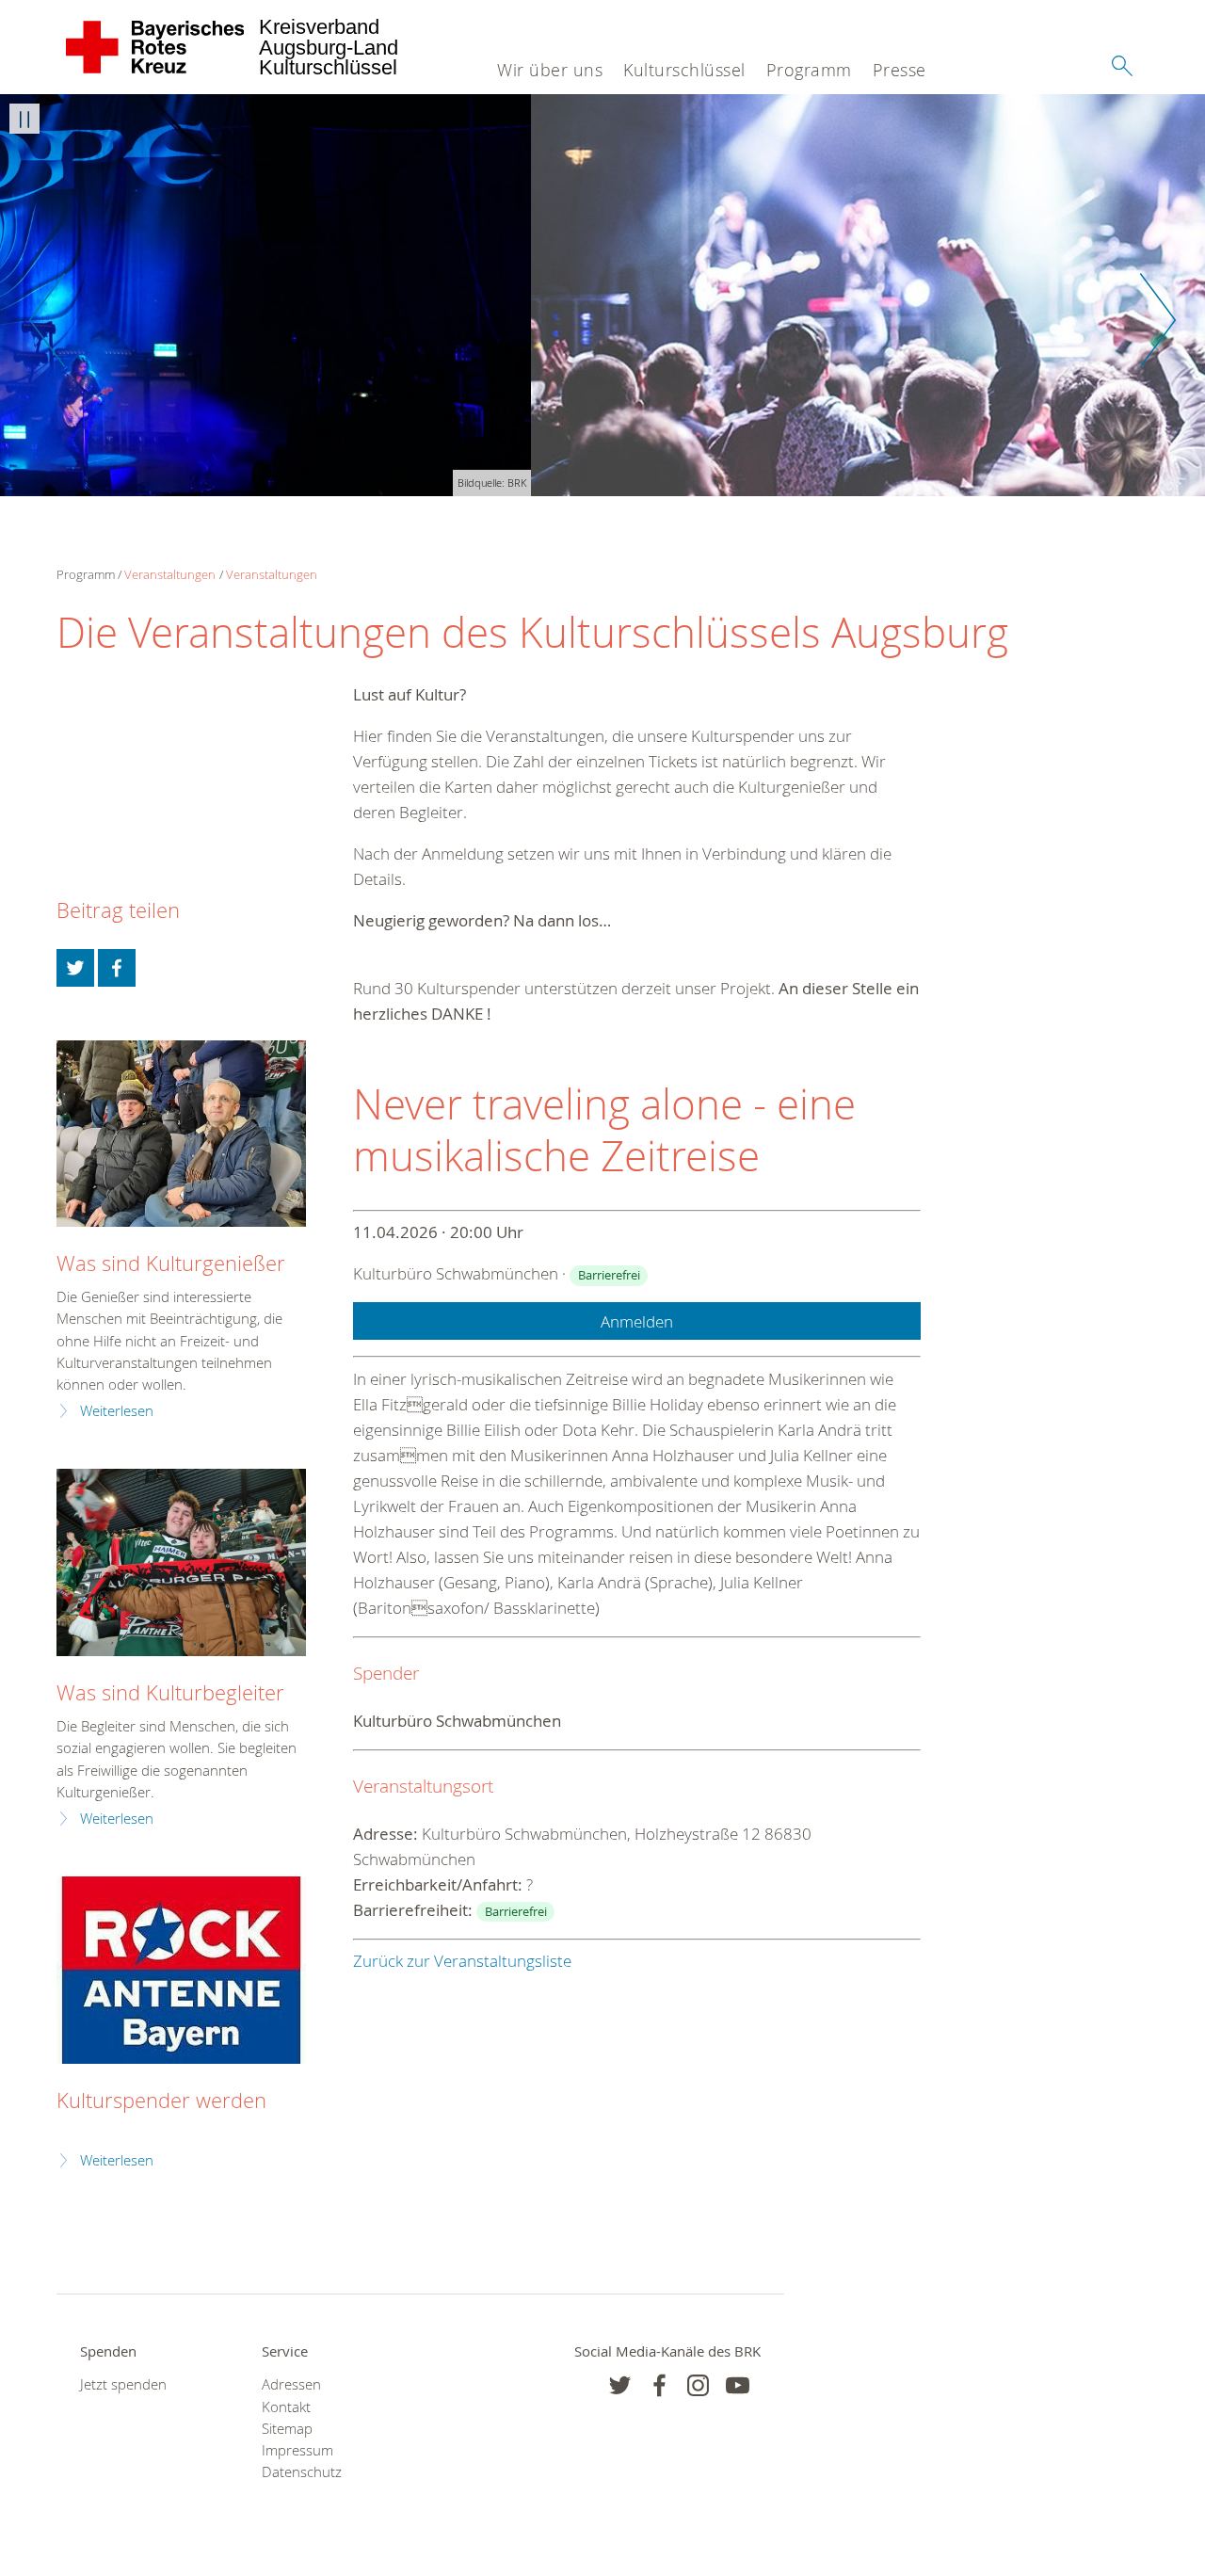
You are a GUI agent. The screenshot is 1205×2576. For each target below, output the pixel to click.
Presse (900, 70)
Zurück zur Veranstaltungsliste (462, 1961)
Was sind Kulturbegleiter (170, 1692)
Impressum (297, 2450)
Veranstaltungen (170, 574)
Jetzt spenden (123, 2384)
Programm (809, 70)
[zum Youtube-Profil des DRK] (738, 2385)
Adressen (291, 2384)
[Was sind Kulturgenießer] (181, 1134)
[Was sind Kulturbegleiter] (181, 1562)
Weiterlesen (117, 1411)
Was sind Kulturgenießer (171, 1263)
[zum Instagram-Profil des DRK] (698, 2385)
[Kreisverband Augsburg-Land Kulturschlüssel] (156, 47)
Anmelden (637, 1321)
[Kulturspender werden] (181, 1970)
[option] (602, 295)
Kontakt (286, 2407)
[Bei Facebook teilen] (117, 968)
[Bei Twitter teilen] (75, 968)
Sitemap (287, 2429)
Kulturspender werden (161, 2100)
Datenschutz (302, 2472)
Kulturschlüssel (684, 70)
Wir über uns (550, 70)
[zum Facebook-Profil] (620, 2385)
